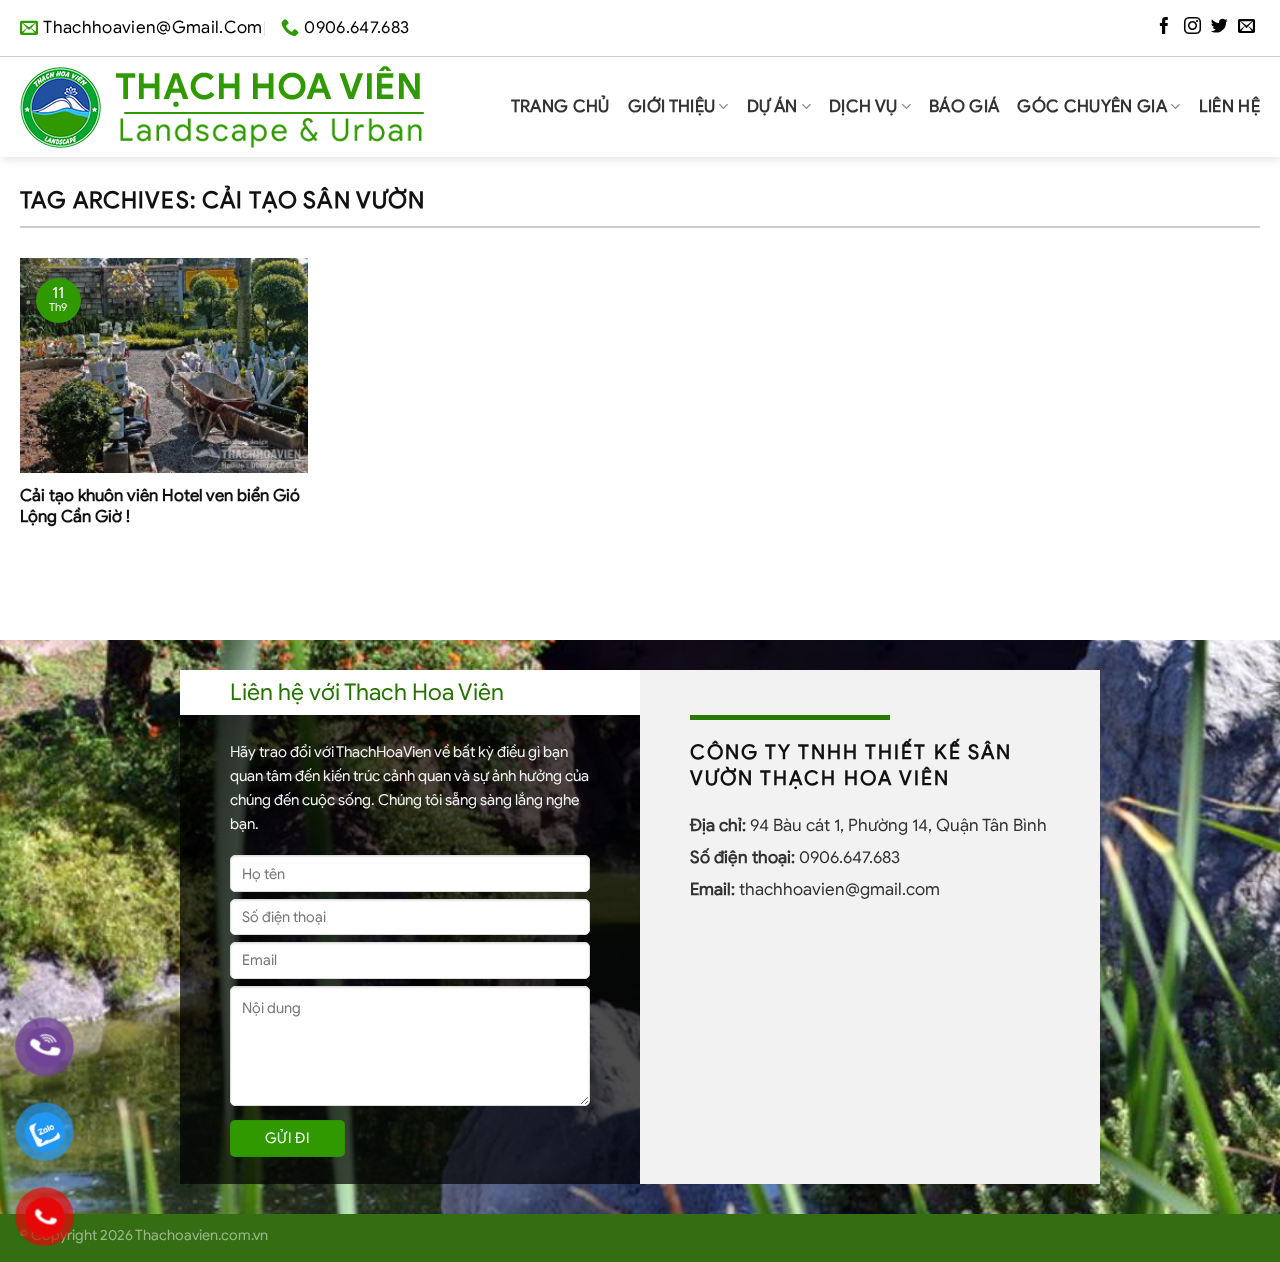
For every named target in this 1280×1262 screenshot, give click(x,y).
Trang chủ (560, 106)
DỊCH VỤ (863, 106)
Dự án (772, 106)
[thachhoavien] (222, 107)
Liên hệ (1229, 106)
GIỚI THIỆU (671, 106)
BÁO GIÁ (964, 106)
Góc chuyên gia (1092, 106)
